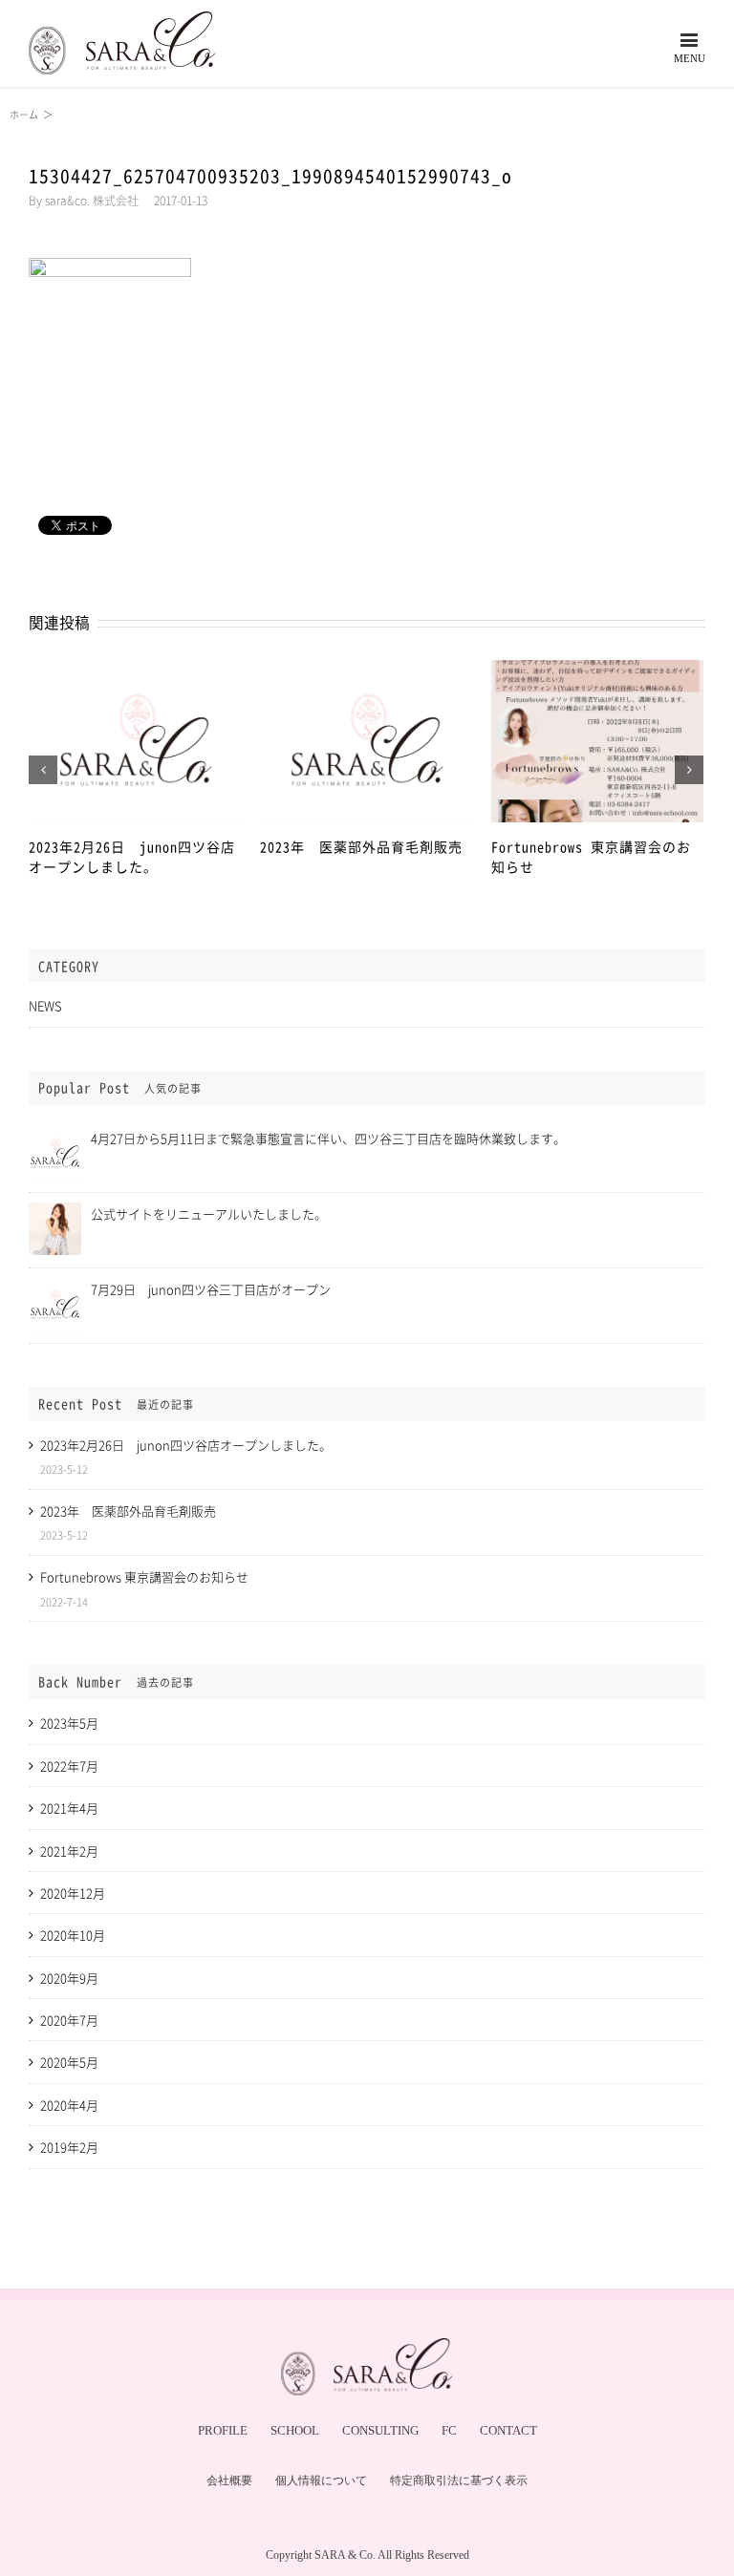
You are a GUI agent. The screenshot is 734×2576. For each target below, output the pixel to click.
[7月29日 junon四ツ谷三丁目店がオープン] (55, 1286)
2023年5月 (69, 1723)
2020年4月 (69, 2105)
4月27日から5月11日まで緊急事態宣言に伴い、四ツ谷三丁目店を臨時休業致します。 (328, 1138)
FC (449, 2430)
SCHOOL (295, 2430)
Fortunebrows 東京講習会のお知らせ (144, 1576)
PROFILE (223, 2430)
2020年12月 (73, 1893)
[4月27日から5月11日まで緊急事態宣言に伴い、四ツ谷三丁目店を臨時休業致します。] (55, 1135)
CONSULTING (380, 2430)
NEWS (45, 1005)
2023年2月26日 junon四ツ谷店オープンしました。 (132, 856)
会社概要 (229, 2480)
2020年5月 (69, 2062)
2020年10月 (73, 1935)
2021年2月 (69, 1851)
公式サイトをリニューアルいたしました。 (209, 1213)
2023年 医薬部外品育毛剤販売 (361, 846)
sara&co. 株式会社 (92, 201)
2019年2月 (69, 2147)
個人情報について (321, 2480)
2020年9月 (69, 1978)
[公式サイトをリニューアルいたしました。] (55, 1211)
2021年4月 (69, 1808)
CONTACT (508, 2430)
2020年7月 (69, 2020)
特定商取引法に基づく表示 (459, 2480)
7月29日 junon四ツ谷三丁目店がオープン (211, 1289)
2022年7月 (69, 1766)
